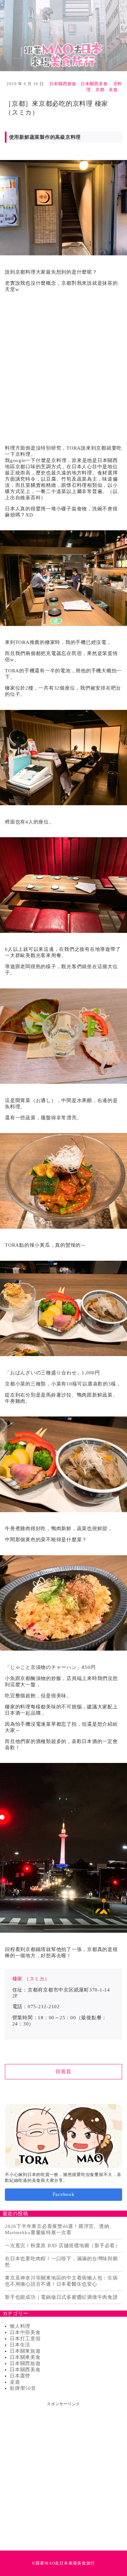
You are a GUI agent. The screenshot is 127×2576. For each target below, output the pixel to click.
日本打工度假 (25, 2339)
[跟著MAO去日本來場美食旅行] (63, 36)
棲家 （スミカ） (31, 1979)
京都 (100, 90)
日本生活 (20, 2345)
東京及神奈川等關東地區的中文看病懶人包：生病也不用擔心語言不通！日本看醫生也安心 (61, 2281)
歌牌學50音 (23, 2388)
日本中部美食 (25, 2332)
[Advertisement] (63, 366)
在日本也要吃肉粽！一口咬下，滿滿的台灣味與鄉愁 (61, 2262)
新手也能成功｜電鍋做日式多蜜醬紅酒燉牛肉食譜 (61, 2297)
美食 (113, 90)
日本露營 (20, 2376)
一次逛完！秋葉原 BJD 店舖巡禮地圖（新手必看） (63, 2246)
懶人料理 (20, 2326)
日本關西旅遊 (63, 84)
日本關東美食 (25, 2357)
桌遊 (15, 2382)
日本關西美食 (94, 84)
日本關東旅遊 (25, 2351)
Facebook (64, 2194)
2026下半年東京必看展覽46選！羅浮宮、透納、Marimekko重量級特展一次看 (60, 2229)
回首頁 (63, 2072)
